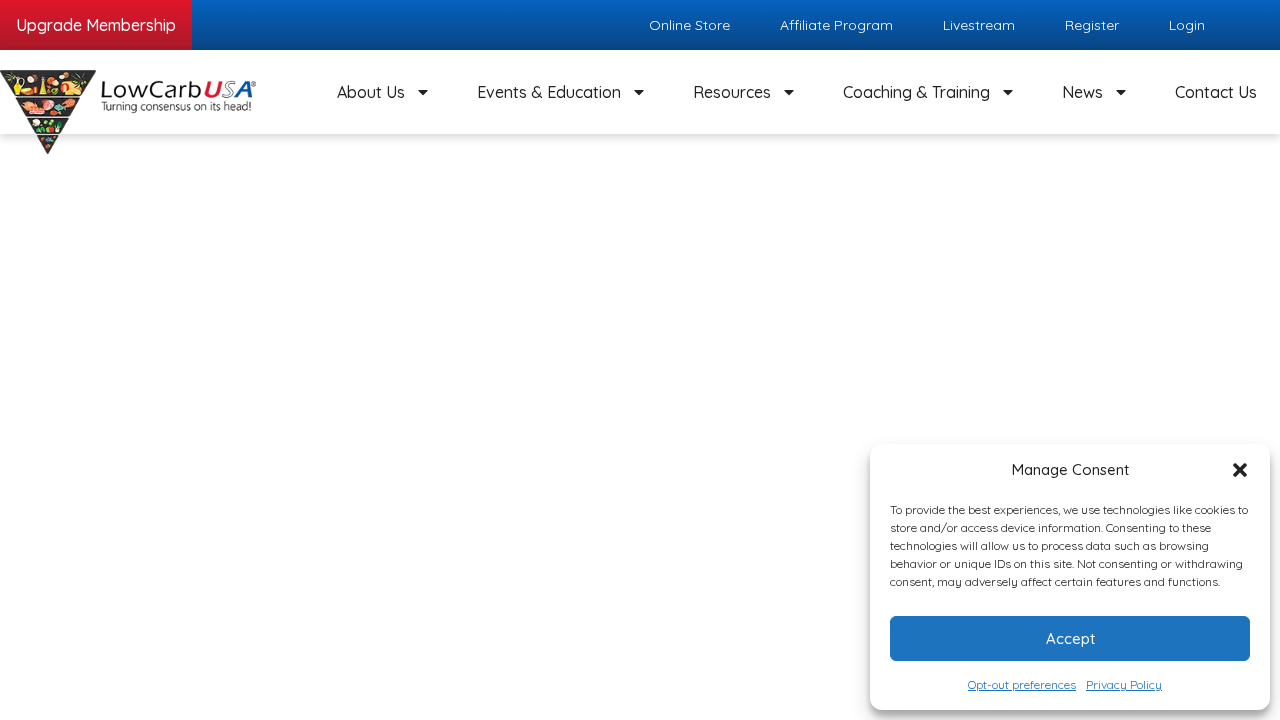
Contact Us (1216, 92)
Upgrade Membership (96, 25)
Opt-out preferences (1022, 684)
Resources (732, 92)
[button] (1240, 470)
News (1082, 92)
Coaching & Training (916, 92)
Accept (1070, 638)
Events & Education (549, 92)
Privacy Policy (1124, 684)
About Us (371, 92)
